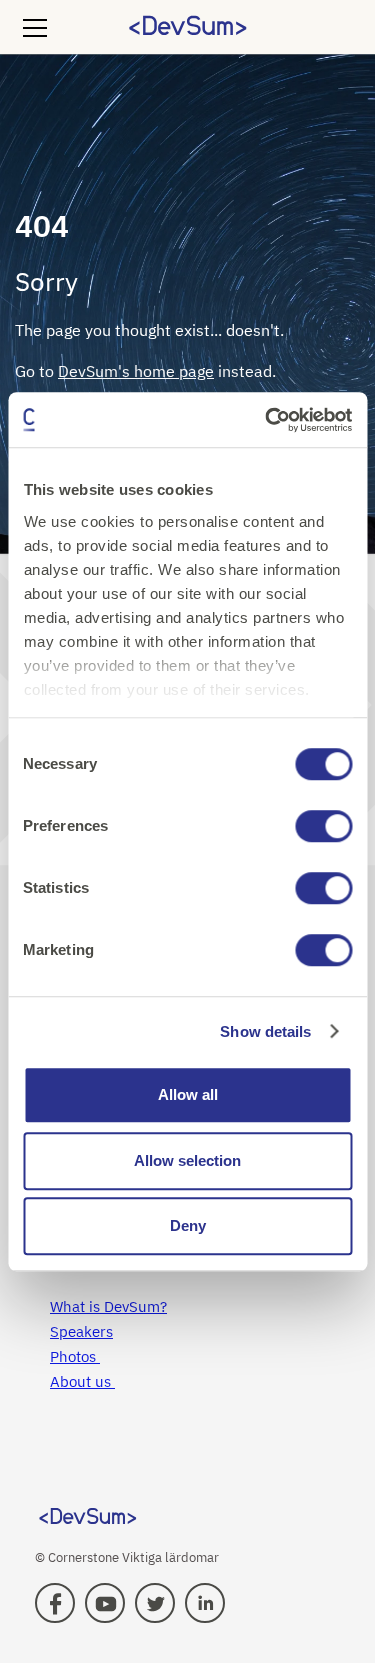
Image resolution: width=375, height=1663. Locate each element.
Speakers (81, 1331)
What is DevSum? (108, 1306)
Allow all (188, 1094)
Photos (75, 1356)
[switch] (323, 826)
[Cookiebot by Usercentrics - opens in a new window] (267, 420)
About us (82, 1381)
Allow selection (187, 1160)
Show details (265, 1031)
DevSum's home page (136, 371)
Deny (188, 1225)
